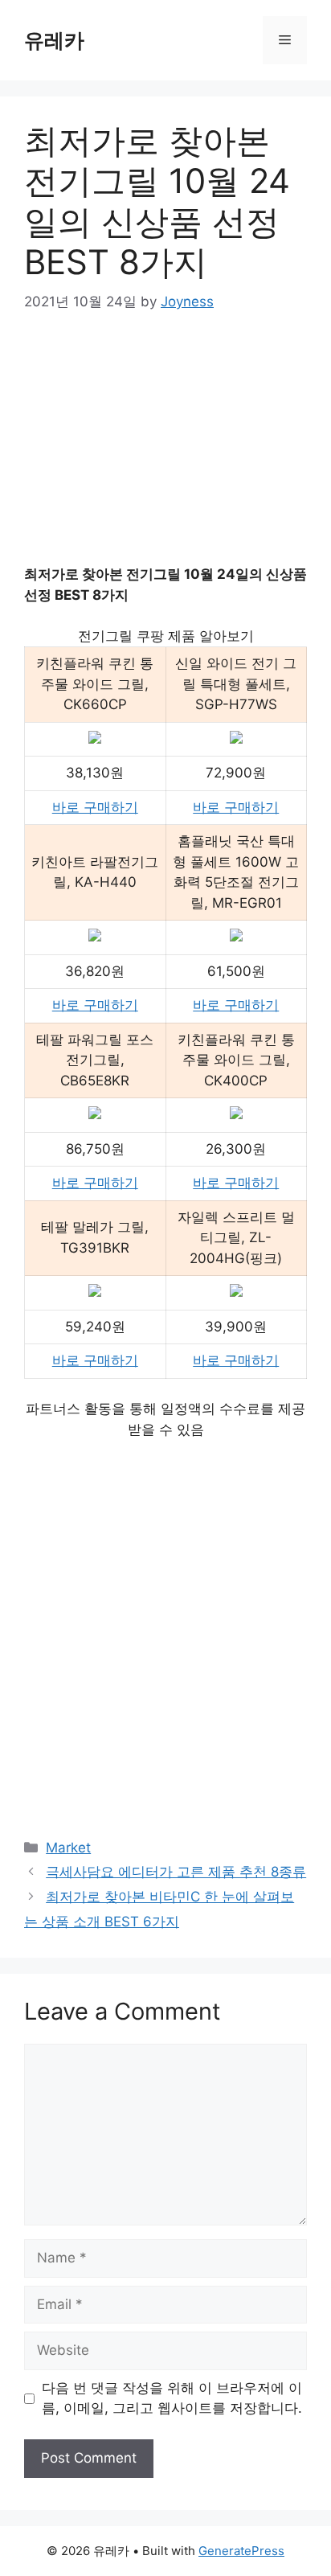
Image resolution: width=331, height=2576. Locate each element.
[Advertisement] (165, 450)
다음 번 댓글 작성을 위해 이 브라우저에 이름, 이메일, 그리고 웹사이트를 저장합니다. (172, 2398)
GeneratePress (241, 2551)
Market (68, 1848)
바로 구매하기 (95, 807)
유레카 (54, 40)
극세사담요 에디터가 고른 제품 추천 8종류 (176, 1872)
